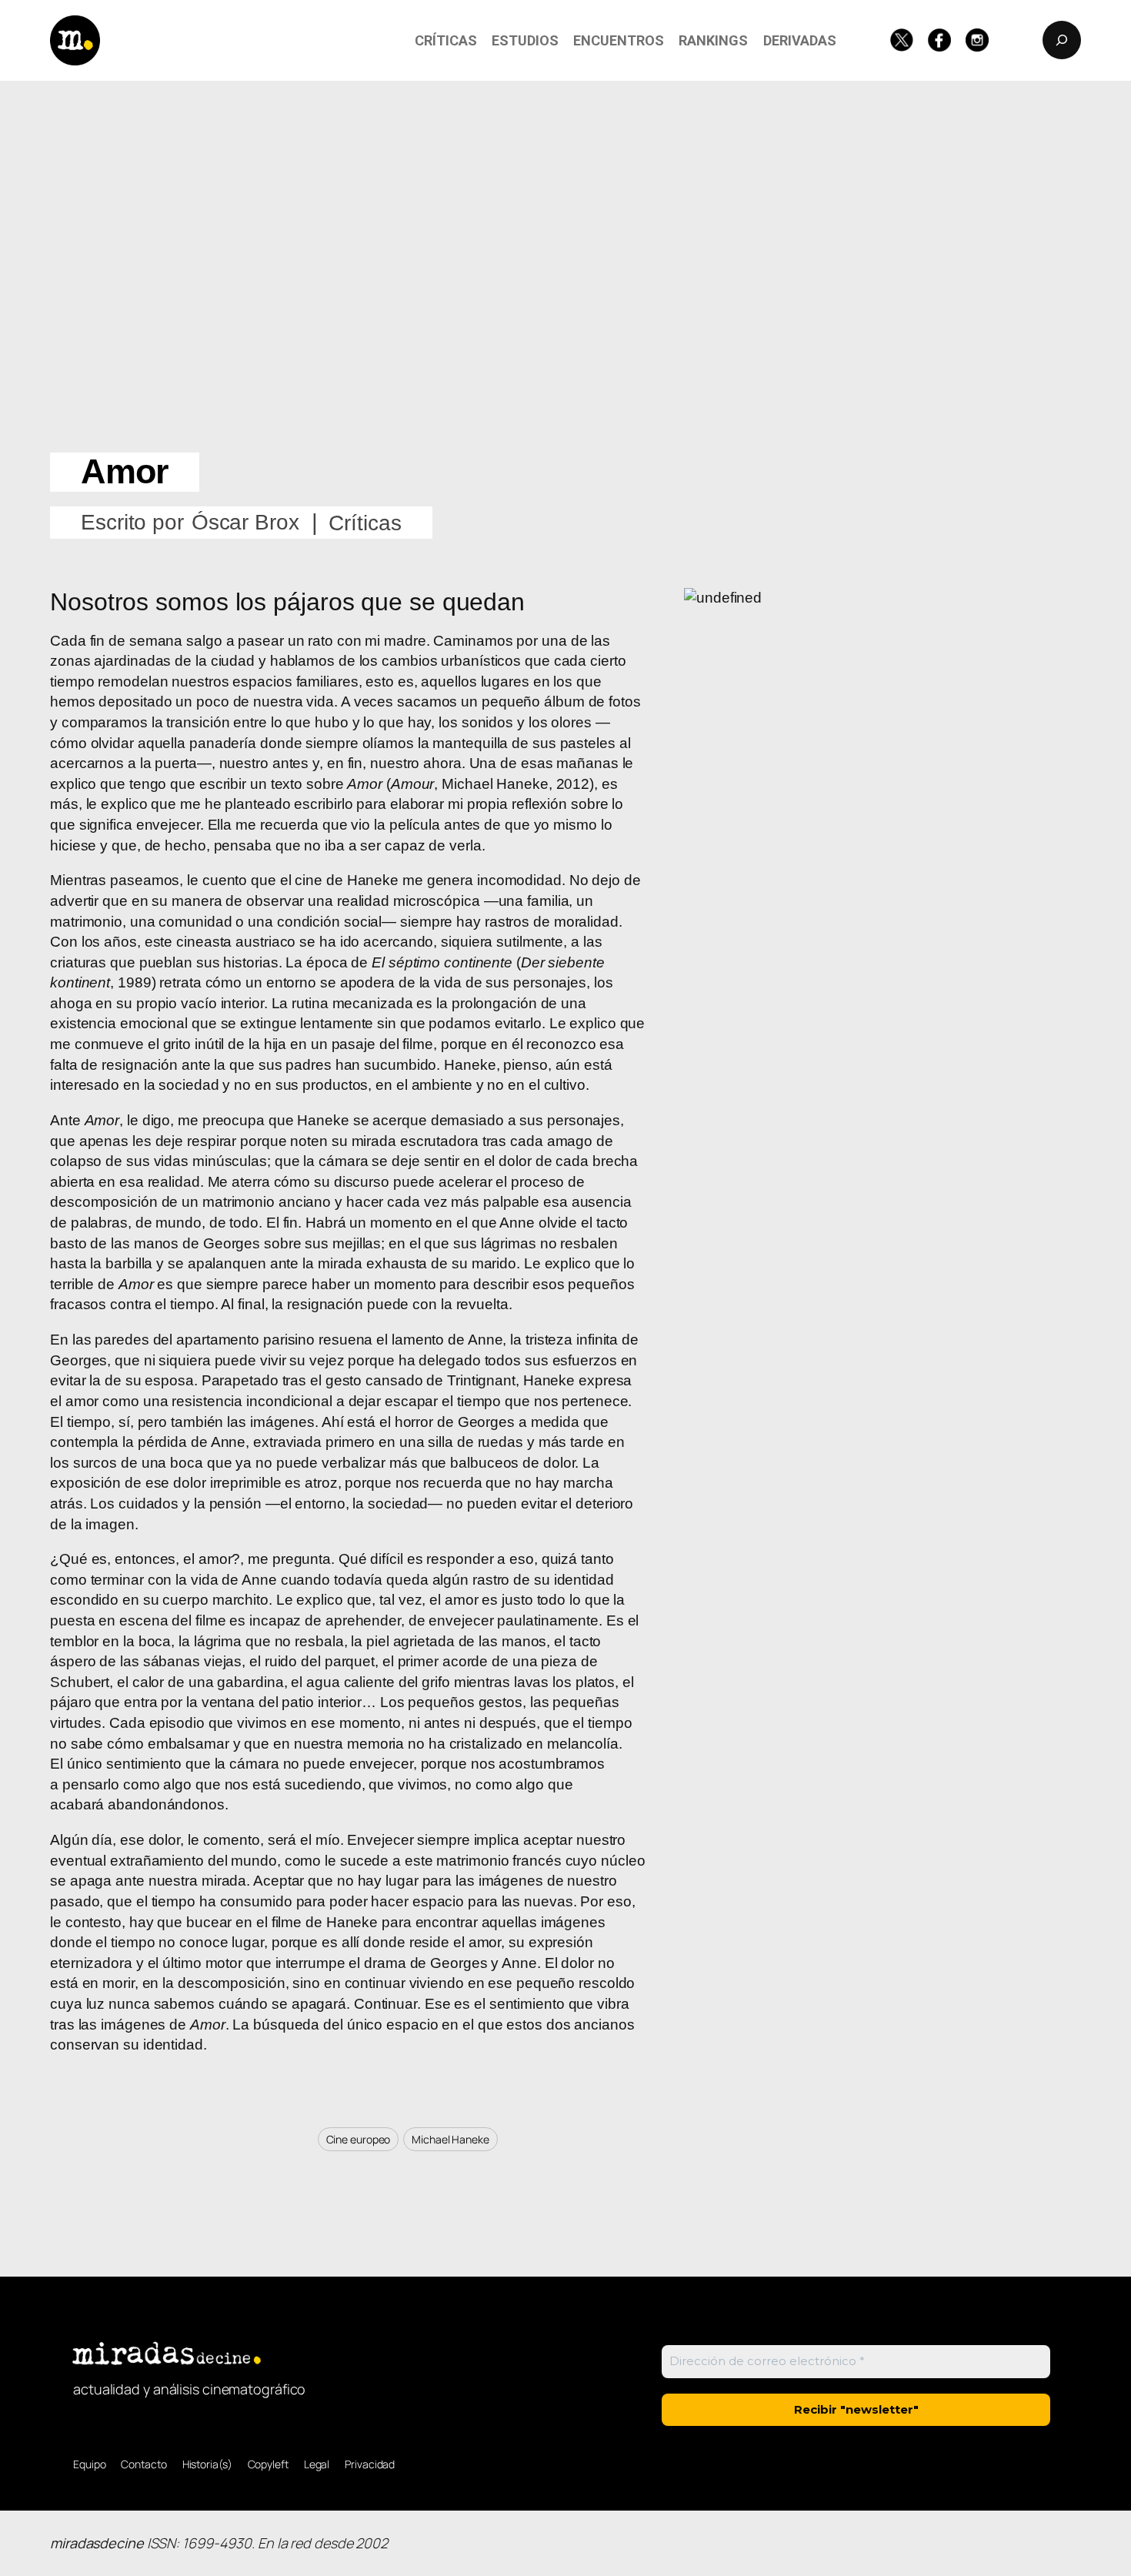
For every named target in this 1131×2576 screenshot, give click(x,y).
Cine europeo (359, 2139)
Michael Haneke (450, 2139)
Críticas (365, 523)
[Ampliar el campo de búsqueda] (1062, 40)
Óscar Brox (245, 522)
